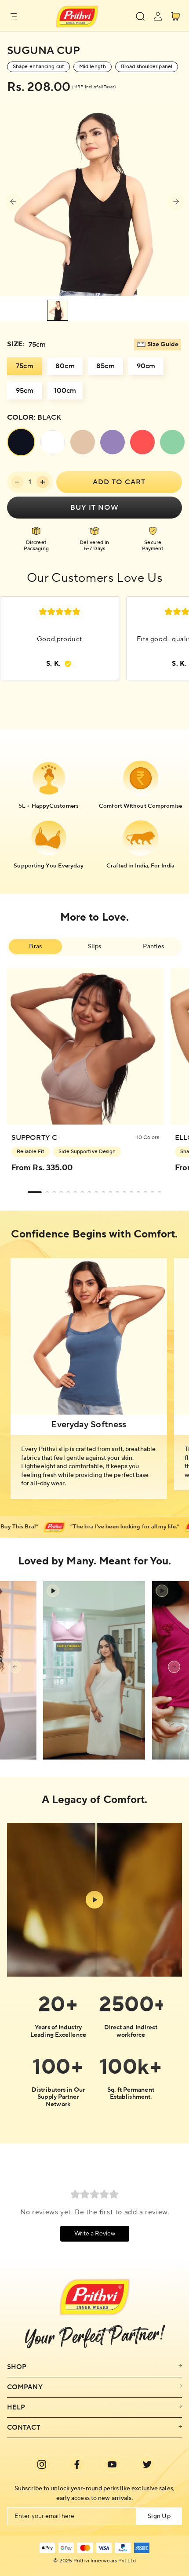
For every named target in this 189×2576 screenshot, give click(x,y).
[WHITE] (53, 442)
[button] (14, 16)
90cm (146, 366)
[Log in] (158, 16)
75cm (24, 366)
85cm (105, 366)
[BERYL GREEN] (172, 442)
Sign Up (159, 2516)
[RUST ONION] (142, 442)
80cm (65, 366)
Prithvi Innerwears (95, 2561)
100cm (65, 391)
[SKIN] (83, 442)
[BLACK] (21, 442)
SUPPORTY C (34, 1138)
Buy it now (94, 508)
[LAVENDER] (113, 442)
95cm (25, 391)
